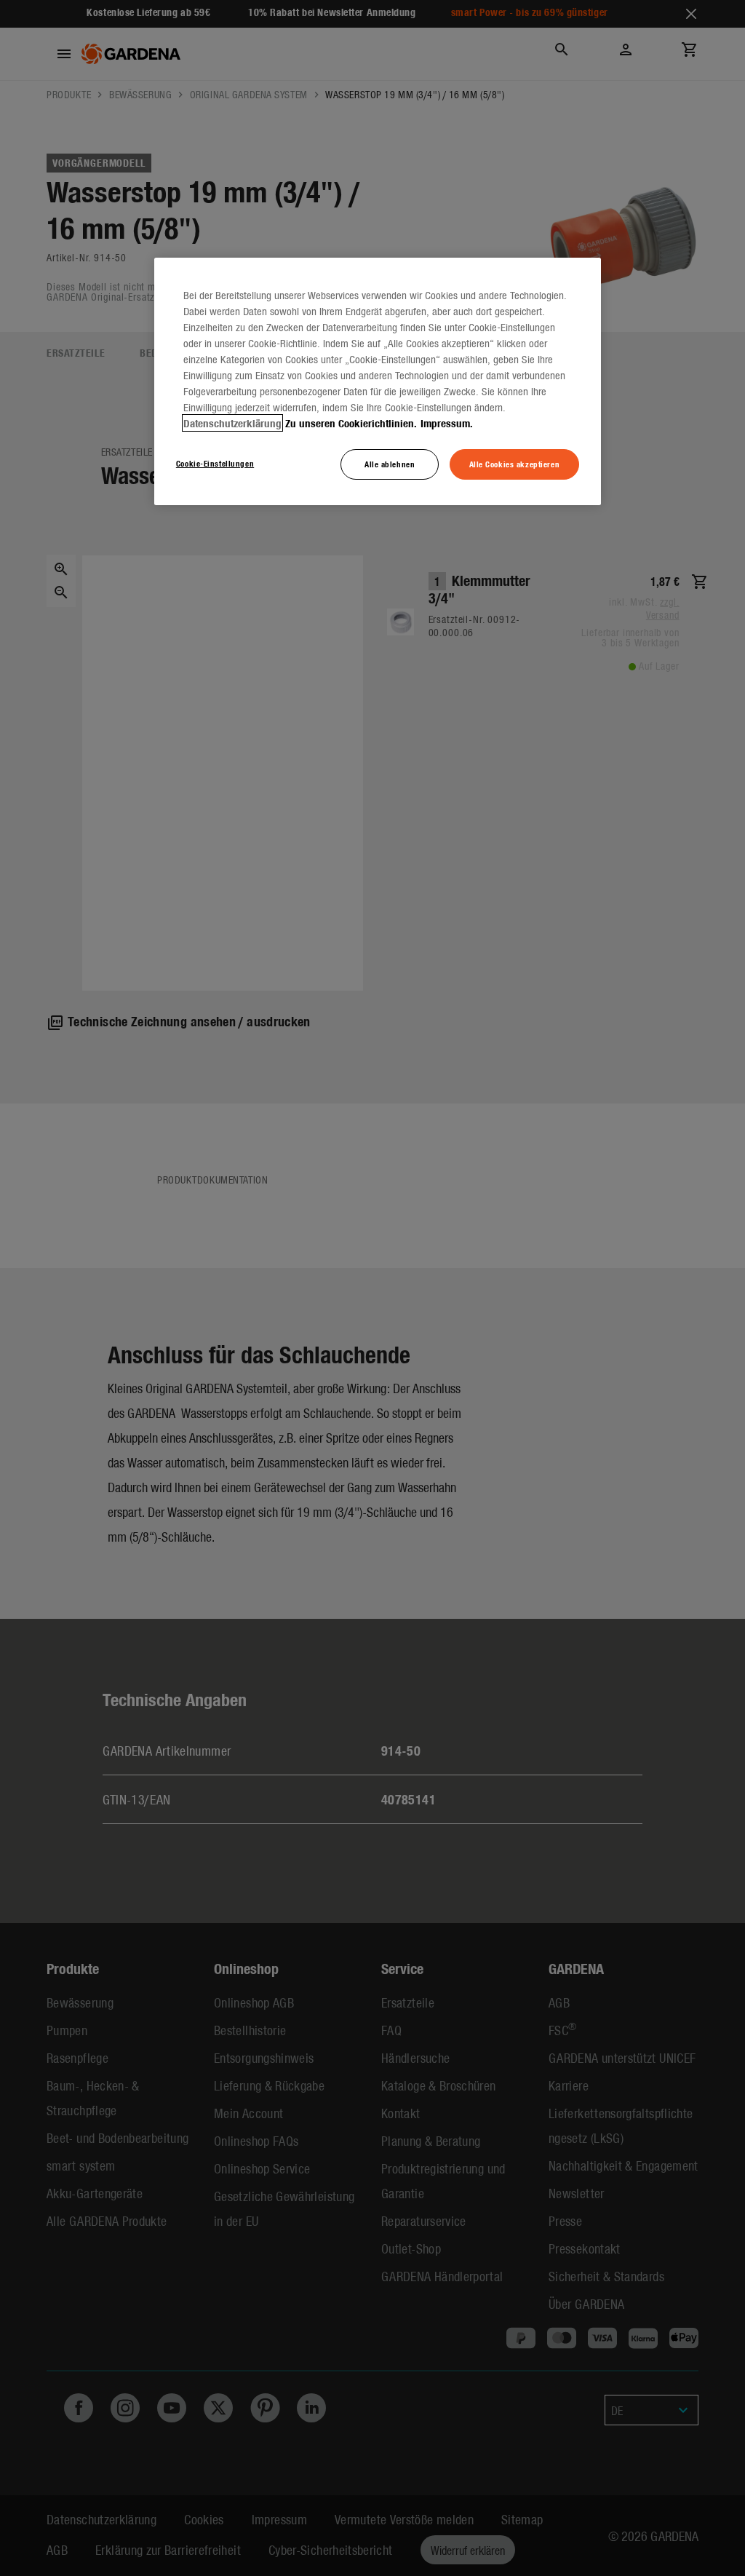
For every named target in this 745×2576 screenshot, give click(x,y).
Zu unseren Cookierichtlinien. (351, 423)
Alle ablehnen (390, 464)
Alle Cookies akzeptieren (515, 464)
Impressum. (447, 423)
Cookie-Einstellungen (215, 463)
